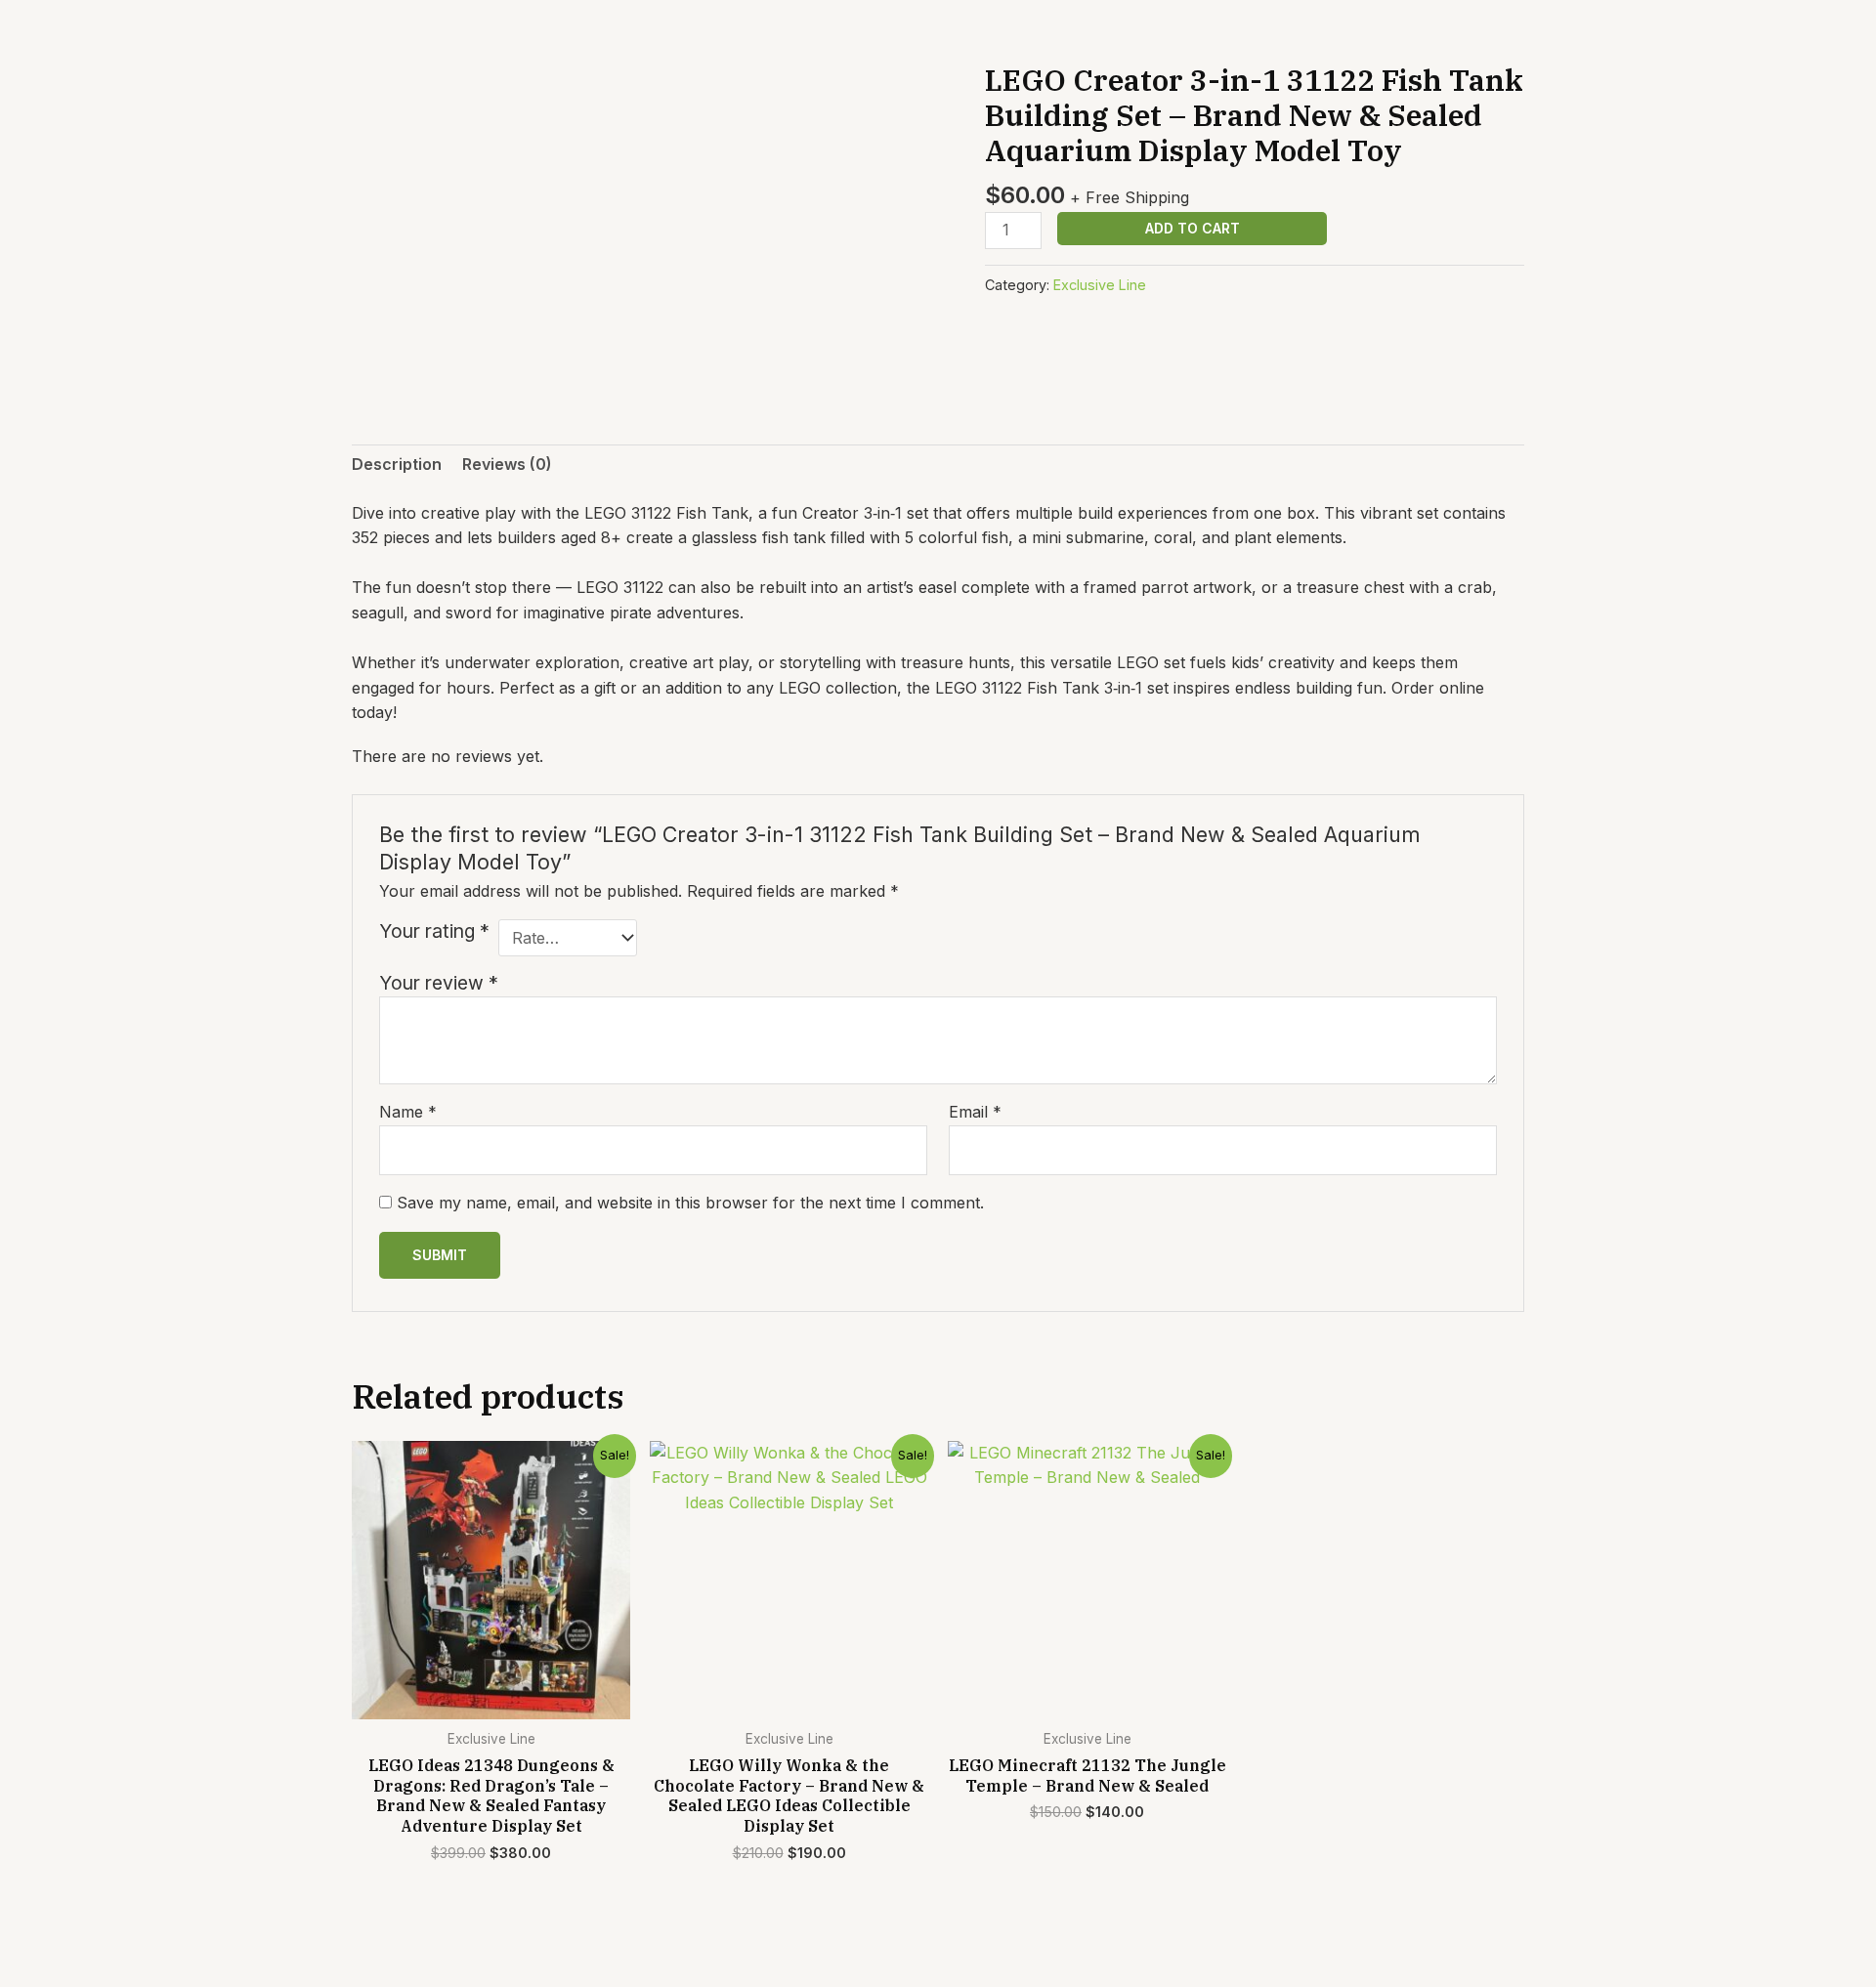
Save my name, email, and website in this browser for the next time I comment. (690, 1203)
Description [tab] (397, 464)
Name (408, 1112)
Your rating (434, 931)
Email (975, 1112)
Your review (439, 983)
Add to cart (1193, 228)
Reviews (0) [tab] (507, 464)
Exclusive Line (1100, 285)
